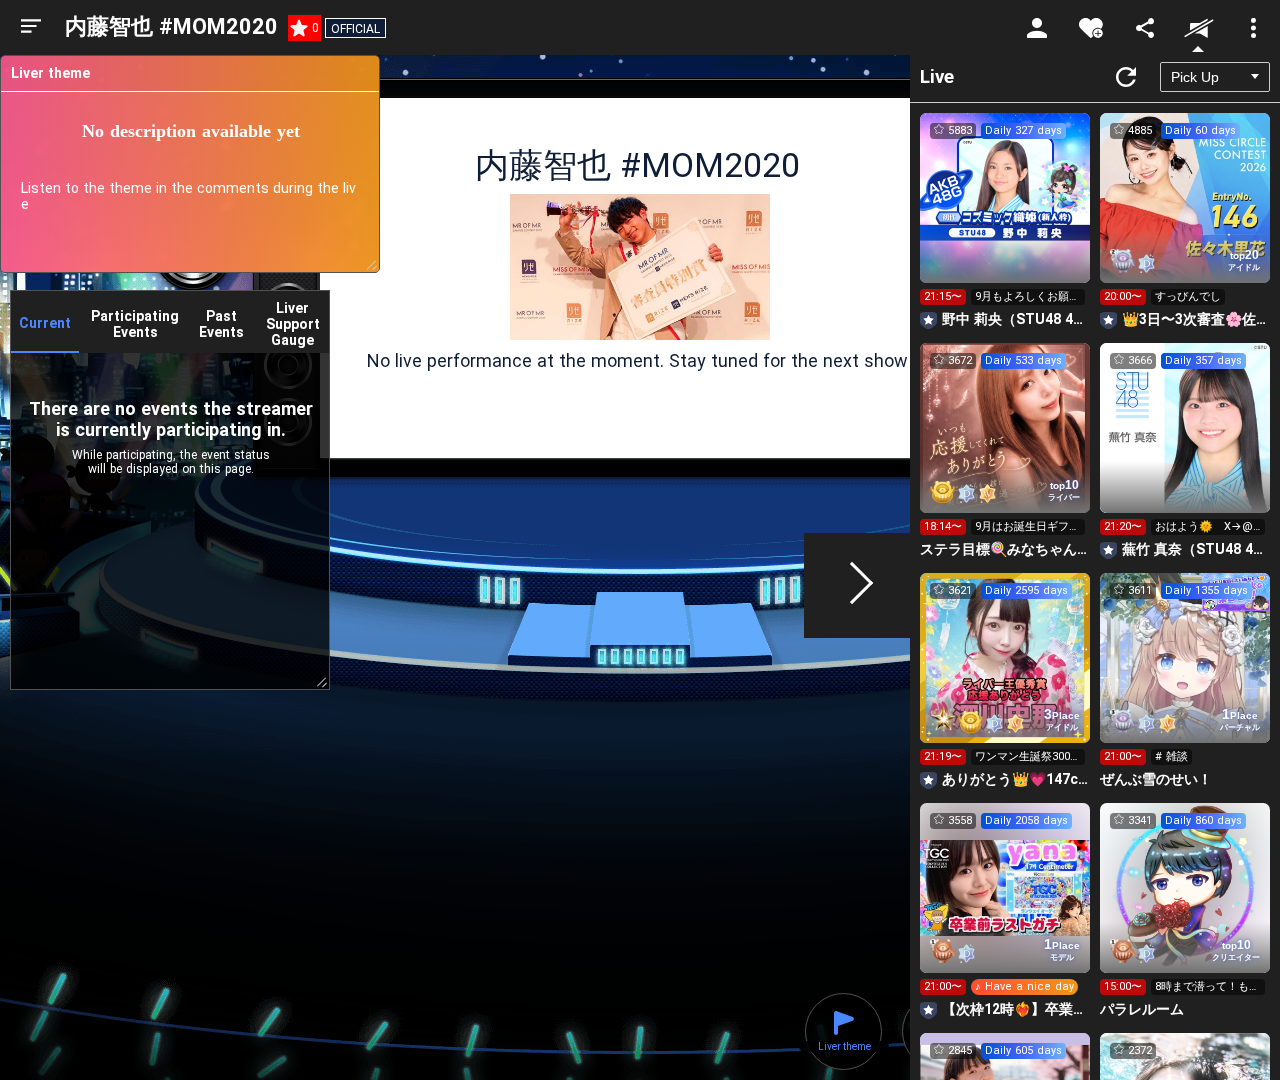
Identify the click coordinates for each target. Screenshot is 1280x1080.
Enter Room (1005, 216)
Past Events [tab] (221, 324)
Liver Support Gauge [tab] (293, 324)
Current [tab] (45, 323)
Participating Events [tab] (135, 324)
